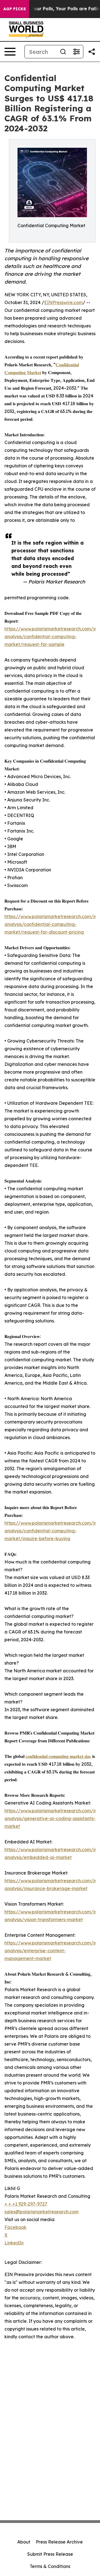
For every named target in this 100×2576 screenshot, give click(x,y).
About (24, 2542)
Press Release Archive (59, 2542)
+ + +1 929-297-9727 (26, 2204)
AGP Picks (15, 9)
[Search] (63, 52)
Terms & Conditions (50, 2566)
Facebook (15, 2227)
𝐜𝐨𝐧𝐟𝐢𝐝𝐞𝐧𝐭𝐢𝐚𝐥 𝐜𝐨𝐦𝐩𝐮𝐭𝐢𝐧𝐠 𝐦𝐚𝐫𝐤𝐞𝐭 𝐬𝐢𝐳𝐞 (58, 1756)
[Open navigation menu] (10, 52)
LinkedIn (14, 2243)
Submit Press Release (50, 2554)
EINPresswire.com (63, 302)
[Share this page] (92, 52)
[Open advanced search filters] (76, 52)
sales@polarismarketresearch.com (42, 2212)
